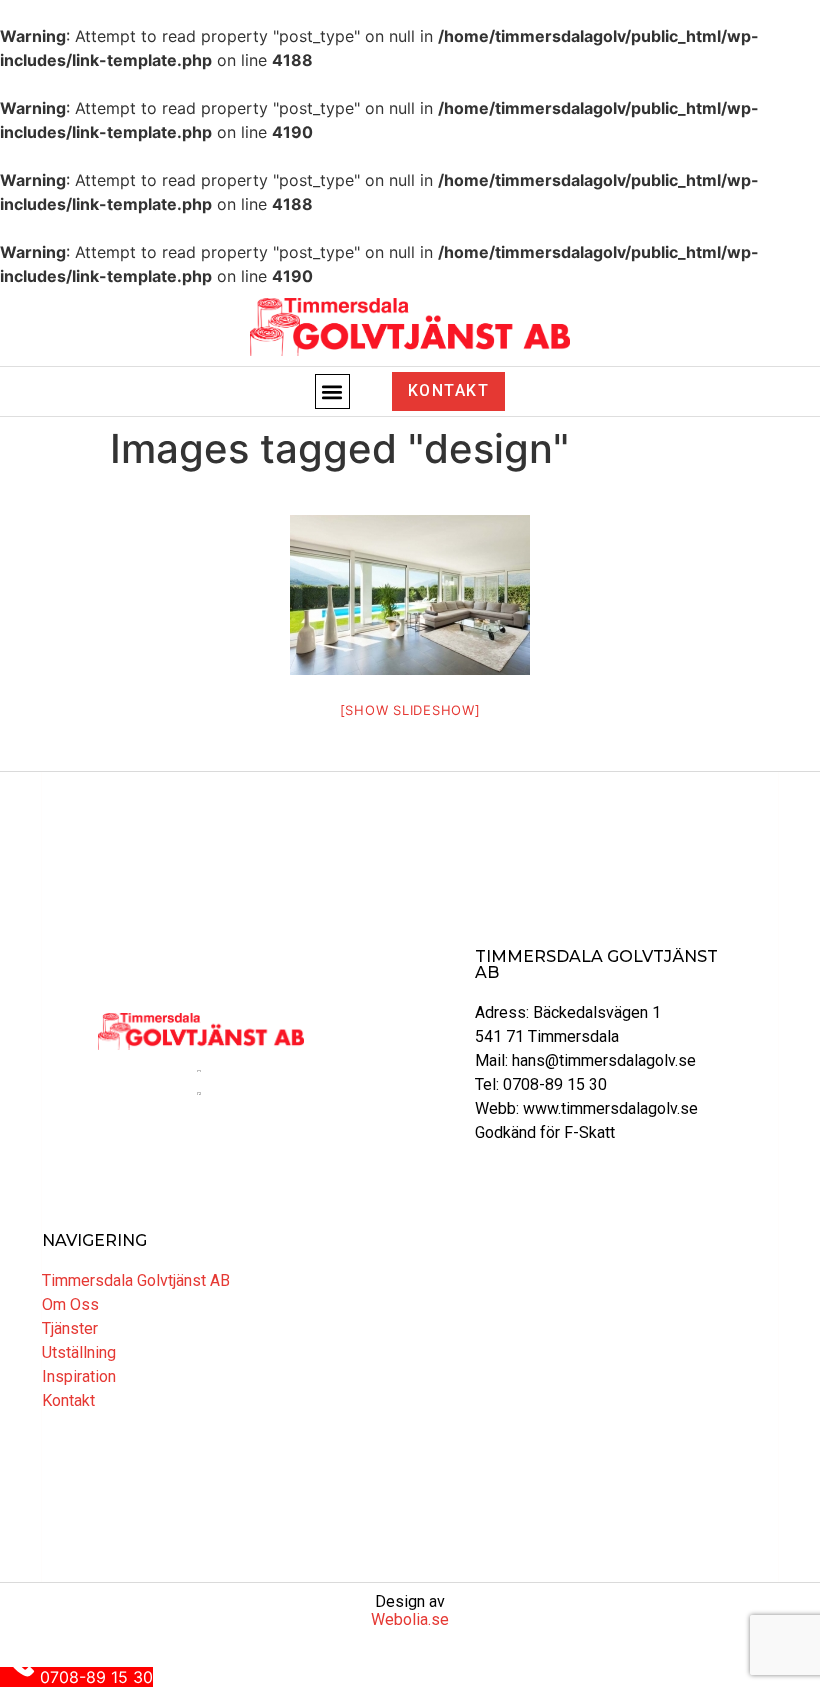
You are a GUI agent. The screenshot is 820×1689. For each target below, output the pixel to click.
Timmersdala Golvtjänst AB (136, 1280)
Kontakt (68, 1400)
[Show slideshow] (410, 710)
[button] (332, 391)
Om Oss (70, 1304)
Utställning (79, 1352)
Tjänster (70, 1328)
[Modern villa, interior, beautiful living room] (410, 595)
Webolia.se (410, 1619)
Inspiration (79, 1376)
